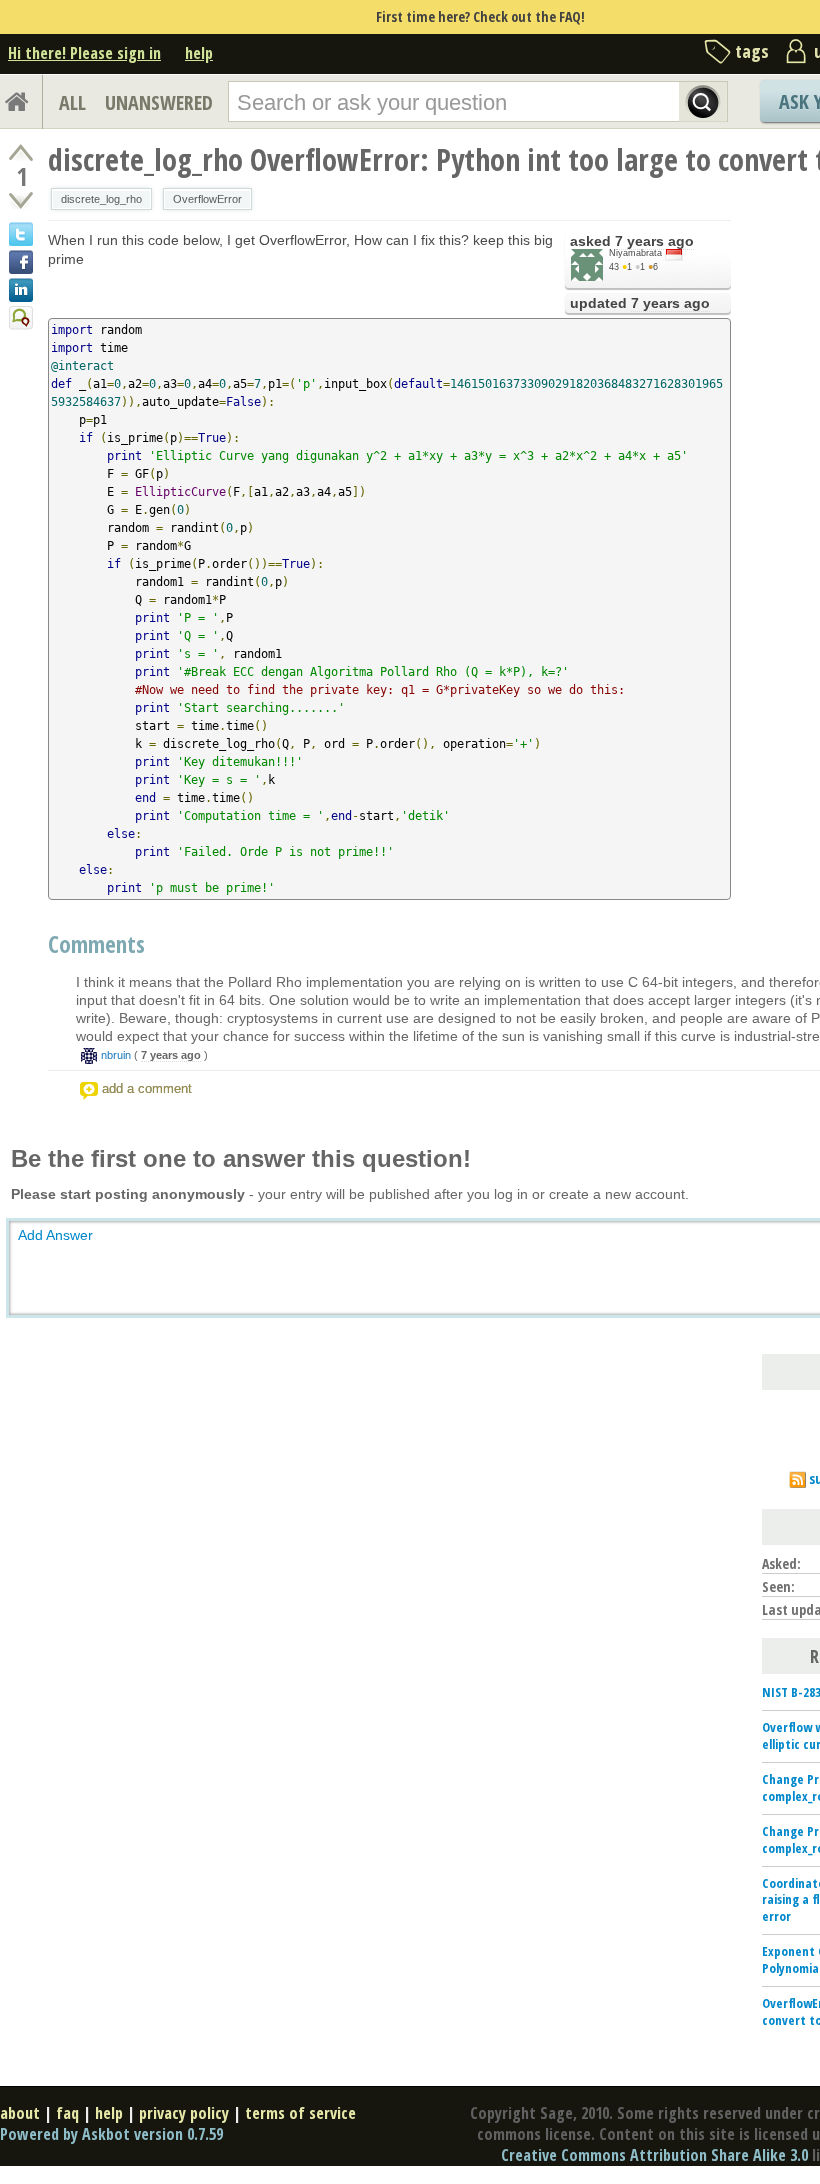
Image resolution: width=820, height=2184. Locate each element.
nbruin (116, 1055)
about (20, 2113)
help (199, 53)
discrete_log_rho (101, 199)
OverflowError (207, 199)
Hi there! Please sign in (84, 53)
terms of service (300, 2113)
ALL (72, 102)
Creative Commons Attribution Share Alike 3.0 (654, 2155)
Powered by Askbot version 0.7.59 (111, 2134)
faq (67, 2113)
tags (752, 51)
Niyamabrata (635, 253)
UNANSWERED (159, 102)
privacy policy (184, 2113)
